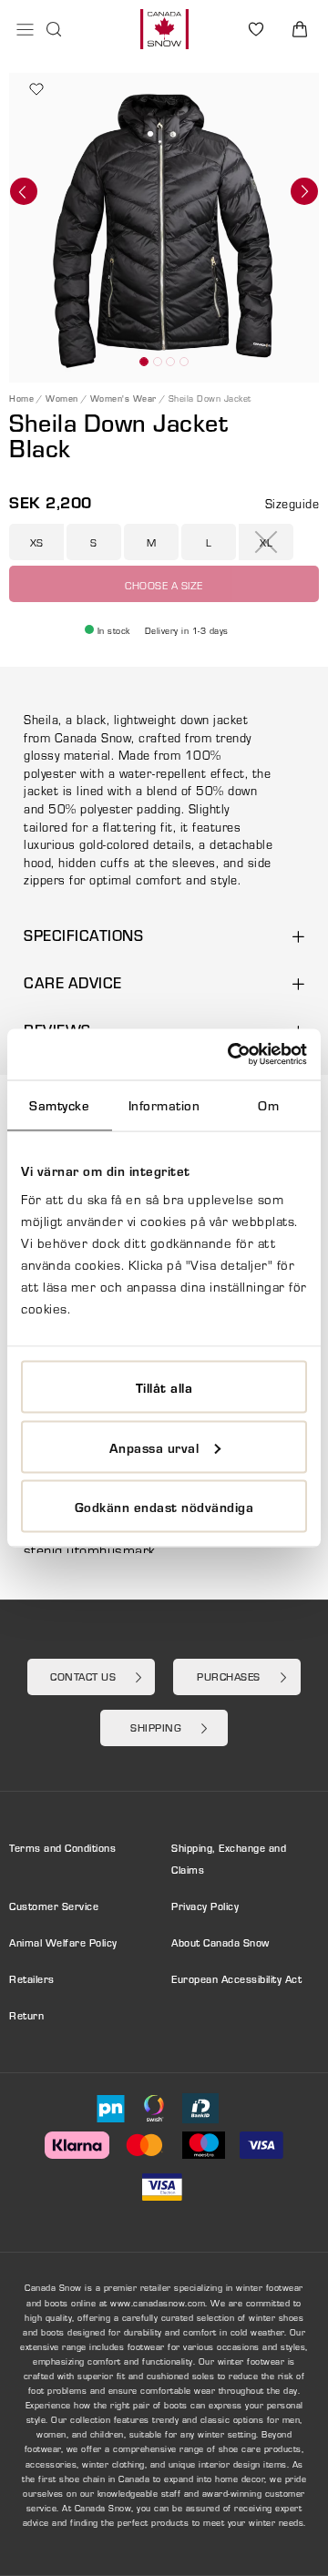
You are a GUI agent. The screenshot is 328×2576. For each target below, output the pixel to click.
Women (62, 399)
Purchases (229, 1676)
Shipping (156, 1728)
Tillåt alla (164, 1387)
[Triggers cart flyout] (300, 29)
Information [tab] (164, 1104)
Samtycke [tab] (59, 1104)
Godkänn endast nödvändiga (164, 1507)
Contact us (83, 1676)
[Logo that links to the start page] (164, 29)
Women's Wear (123, 399)
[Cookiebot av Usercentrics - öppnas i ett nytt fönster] (231, 1055)
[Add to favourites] (36, 87)
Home (21, 399)
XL (266, 542)
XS (37, 542)
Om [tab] (268, 1104)
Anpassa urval (154, 1446)
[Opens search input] (54, 29)
